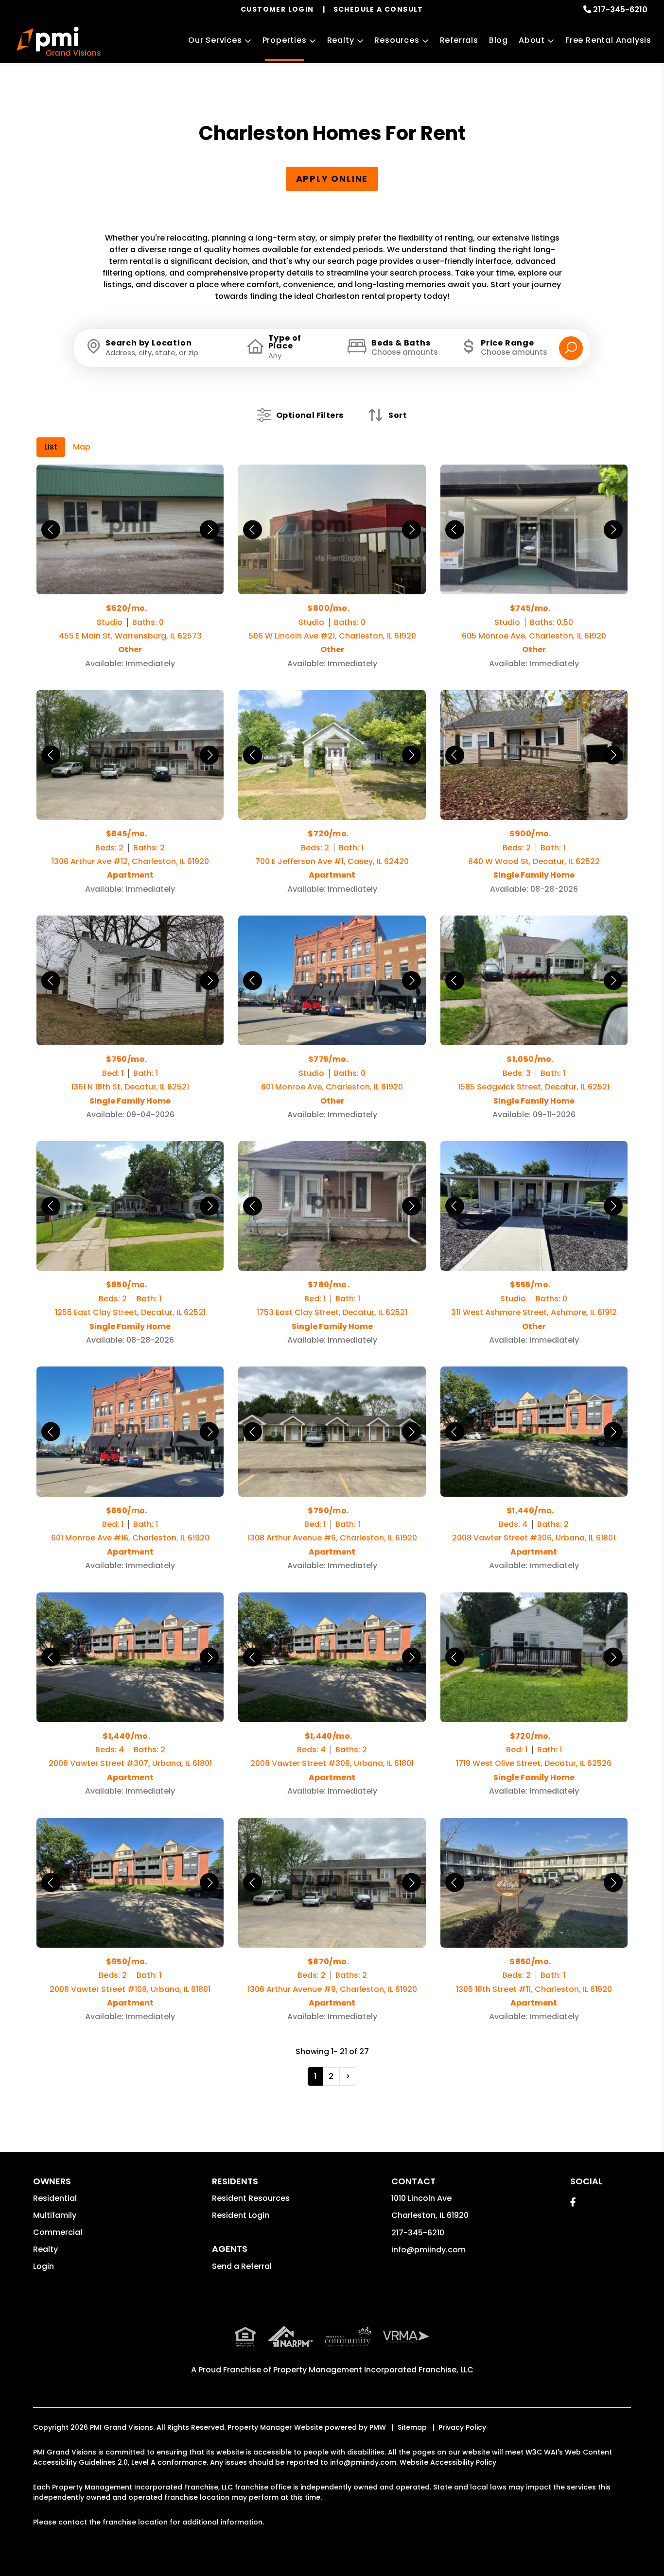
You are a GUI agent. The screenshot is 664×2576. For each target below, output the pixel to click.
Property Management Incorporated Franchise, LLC (373, 2370)
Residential (55, 2198)
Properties (285, 40)
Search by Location (149, 343)
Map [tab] (82, 447)
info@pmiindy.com (428, 2250)
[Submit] (571, 348)
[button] (573, 2202)
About (532, 40)
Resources (397, 40)
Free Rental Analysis (608, 40)
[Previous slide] (51, 529)
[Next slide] (209, 529)
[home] (59, 41)
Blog (498, 40)
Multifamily (55, 2215)
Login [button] (44, 2266)
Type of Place (285, 342)
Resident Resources (251, 2198)
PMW (378, 2427)
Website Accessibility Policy (448, 2462)
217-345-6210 (620, 9)
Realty (341, 40)
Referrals (459, 40)
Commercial (58, 2232)
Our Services (215, 40)
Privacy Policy (462, 2427)
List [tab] (51, 447)
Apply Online (332, 179)
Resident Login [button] (241, 2215)
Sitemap (412, 2427)
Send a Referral (242, 2266)
